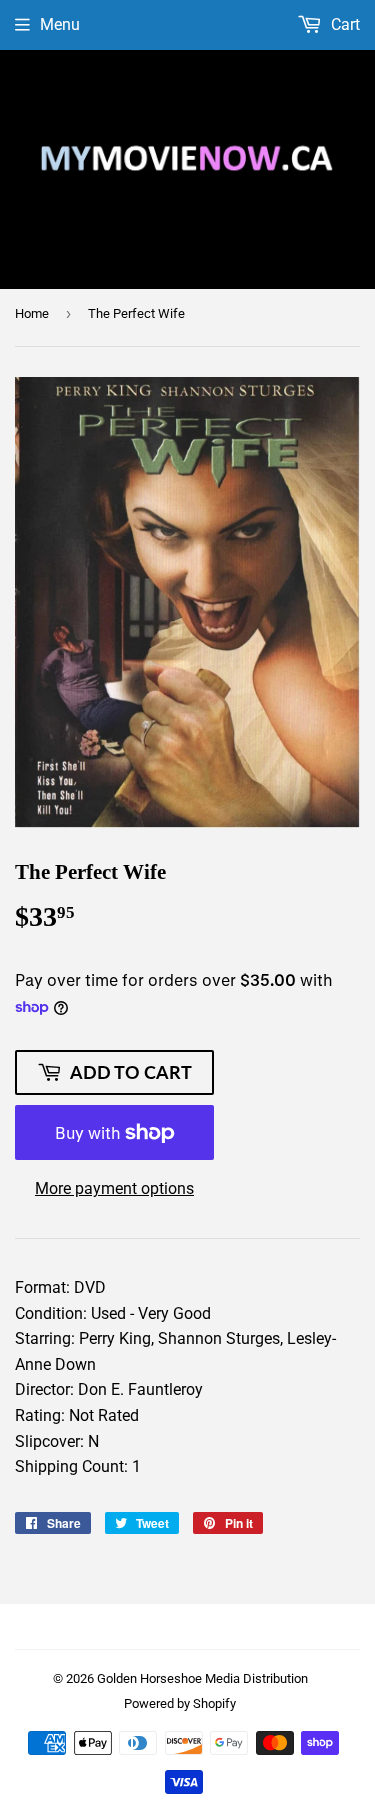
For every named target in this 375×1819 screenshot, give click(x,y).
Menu (60, 24)
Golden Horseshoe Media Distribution (202, 1678)
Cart (343, 24)
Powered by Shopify (180, 1703)
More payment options (114, 1188)
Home (32, 313)
